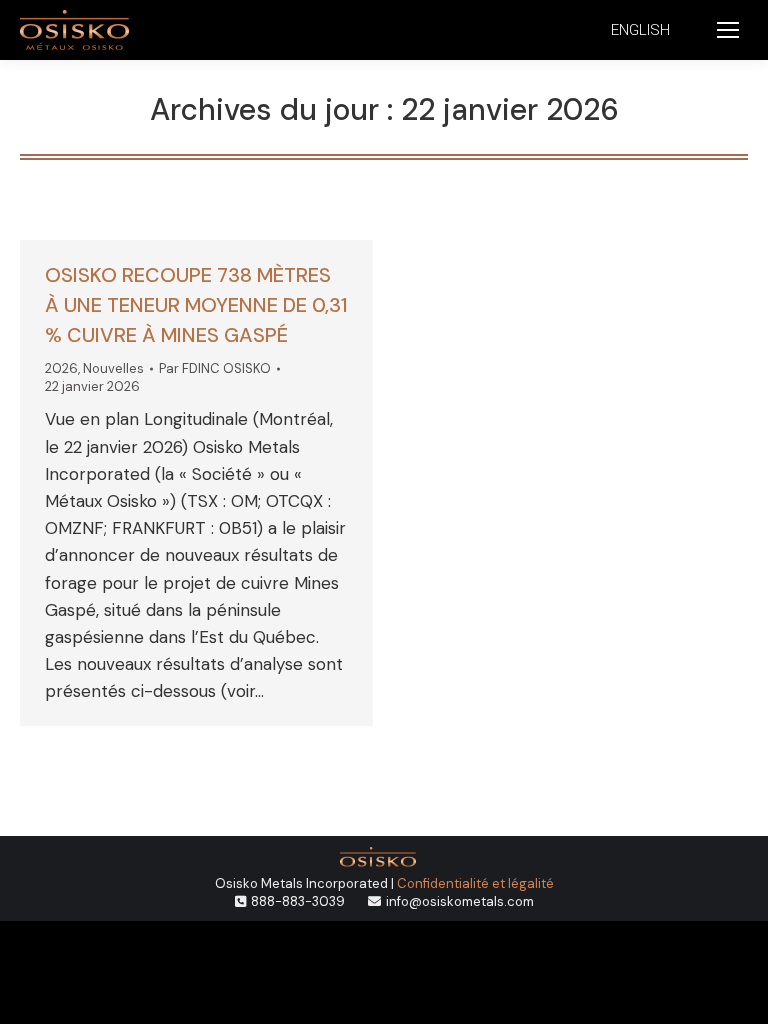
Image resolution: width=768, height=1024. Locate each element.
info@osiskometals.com (460, 901)
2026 (61, 368)
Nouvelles (113, 368)
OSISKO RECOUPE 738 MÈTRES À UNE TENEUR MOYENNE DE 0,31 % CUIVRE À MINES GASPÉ (196, 305)
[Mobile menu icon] (728, 30)
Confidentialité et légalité (475, 883)
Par (215, 368)
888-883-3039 (298, 901)
